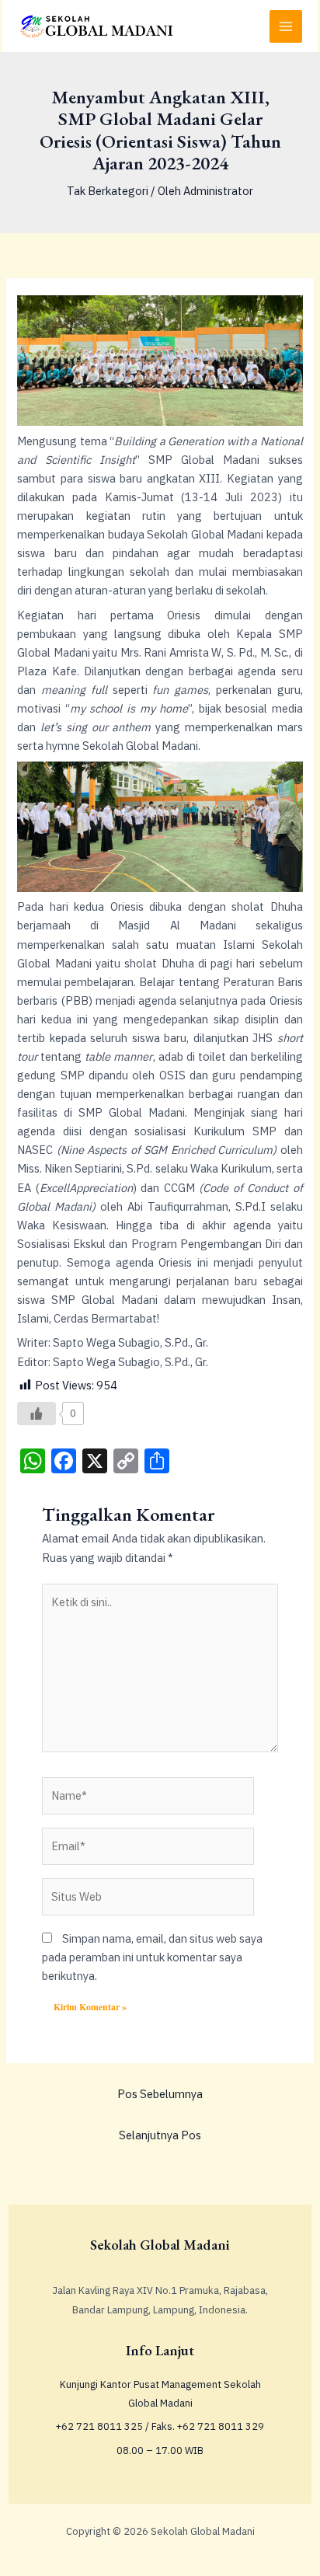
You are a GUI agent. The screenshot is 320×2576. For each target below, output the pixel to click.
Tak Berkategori (108, 191)
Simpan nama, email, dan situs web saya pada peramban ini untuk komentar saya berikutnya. (152, 1957)
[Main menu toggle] (286, 26)
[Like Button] (37, 1413)
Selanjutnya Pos (160, 2135)
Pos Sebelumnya (160, 2094)
